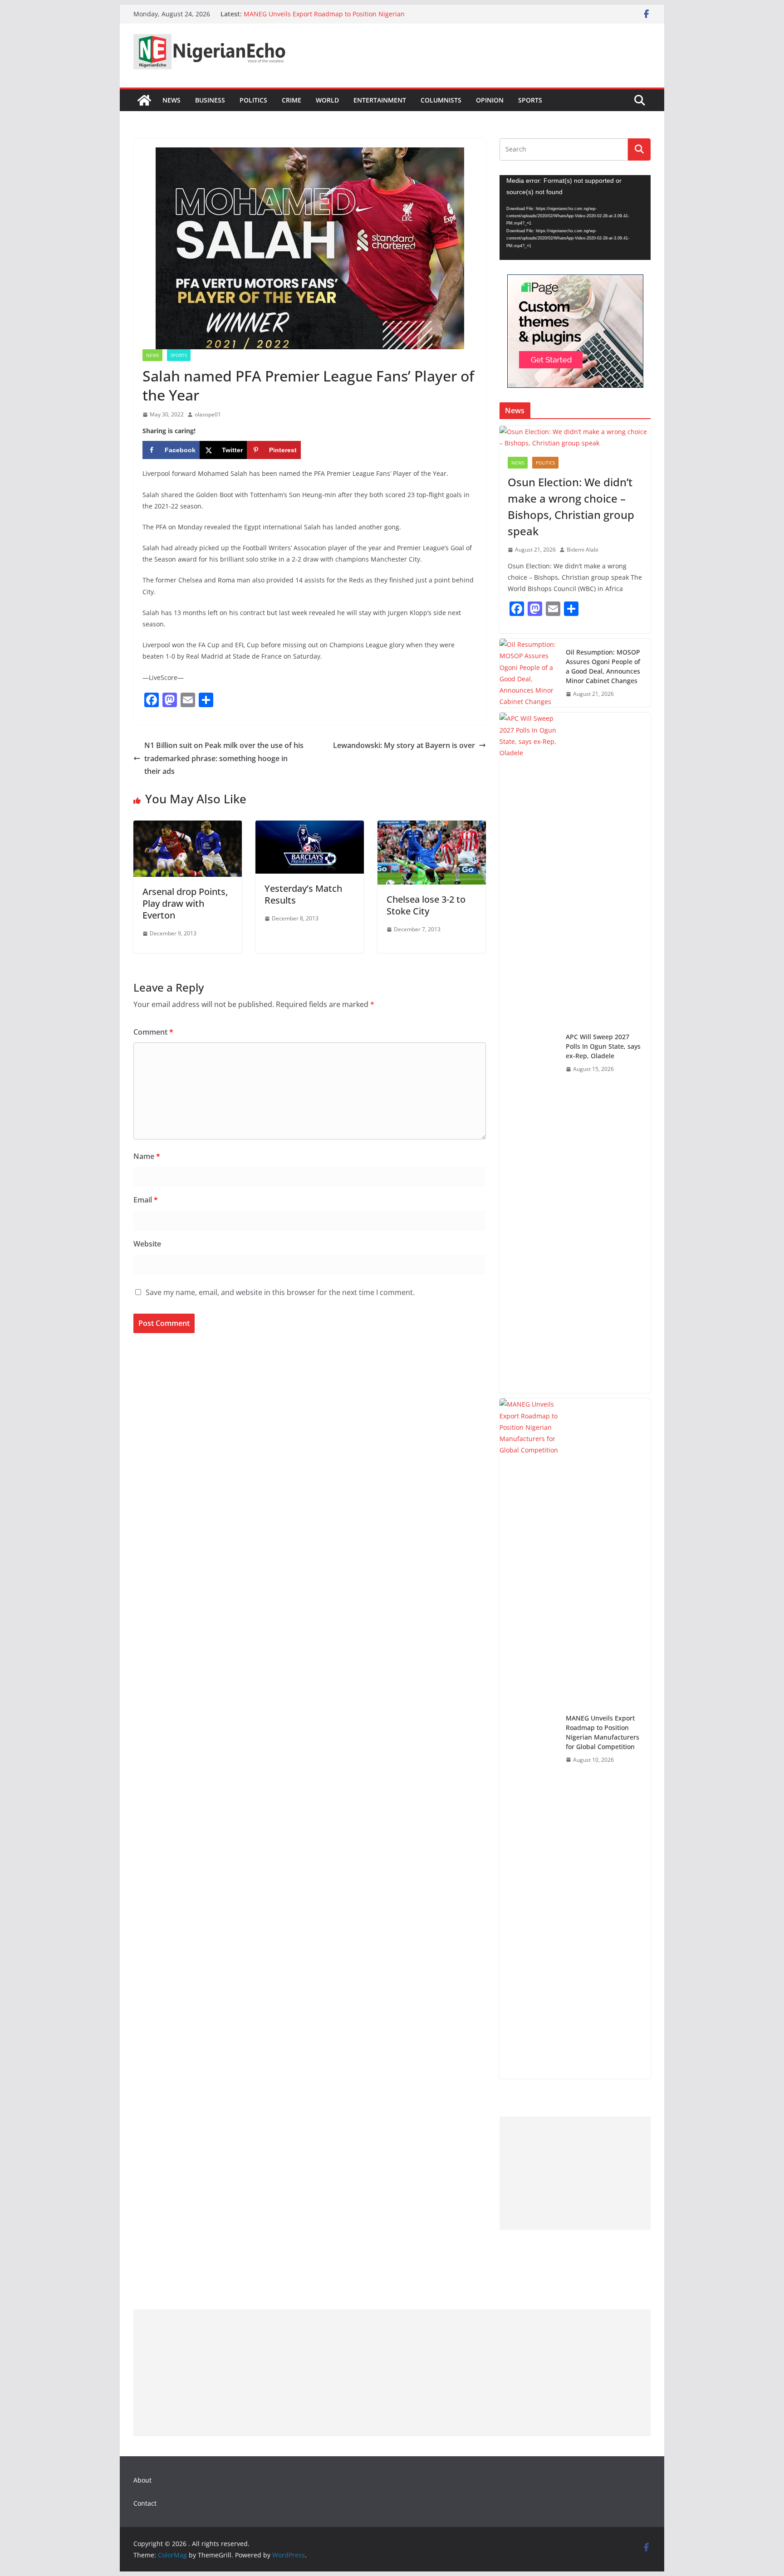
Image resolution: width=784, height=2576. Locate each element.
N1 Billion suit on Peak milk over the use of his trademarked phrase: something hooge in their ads (224, 758)
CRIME (292, 100)
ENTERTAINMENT (380, 100)
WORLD (327, 100)
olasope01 (208, 414)
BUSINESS (210, 100)
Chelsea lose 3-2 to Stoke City (426, 905)
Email (146, 1200)
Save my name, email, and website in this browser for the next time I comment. (280, 1292)
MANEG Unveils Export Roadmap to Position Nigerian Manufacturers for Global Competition (324, 18)
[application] (575, 218)
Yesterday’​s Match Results (303, 894)
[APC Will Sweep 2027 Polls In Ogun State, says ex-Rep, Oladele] (529, 1053)
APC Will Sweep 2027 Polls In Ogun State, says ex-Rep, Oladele (603, 1046)
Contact (145, 2503)
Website (147, 1244)
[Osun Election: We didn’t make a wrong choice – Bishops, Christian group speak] (575, 437)
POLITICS (253, 100)
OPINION (490, 100)
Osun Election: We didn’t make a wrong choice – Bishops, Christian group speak (571, 506)
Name (147, 1156)
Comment (153, 1032)
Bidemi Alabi (583, 550)
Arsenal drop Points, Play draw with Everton (185, 903)
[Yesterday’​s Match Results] (310, 827)
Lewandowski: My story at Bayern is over (404, 745)
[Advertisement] (575, 2173)
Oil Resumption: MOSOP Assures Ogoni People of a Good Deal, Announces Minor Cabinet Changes (603, 666)
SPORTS (530, 100)
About (142, 2480)
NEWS (171, 100)
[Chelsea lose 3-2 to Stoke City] (432, 827)
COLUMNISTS (441, 100)
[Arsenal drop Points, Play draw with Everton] (188, 827)
